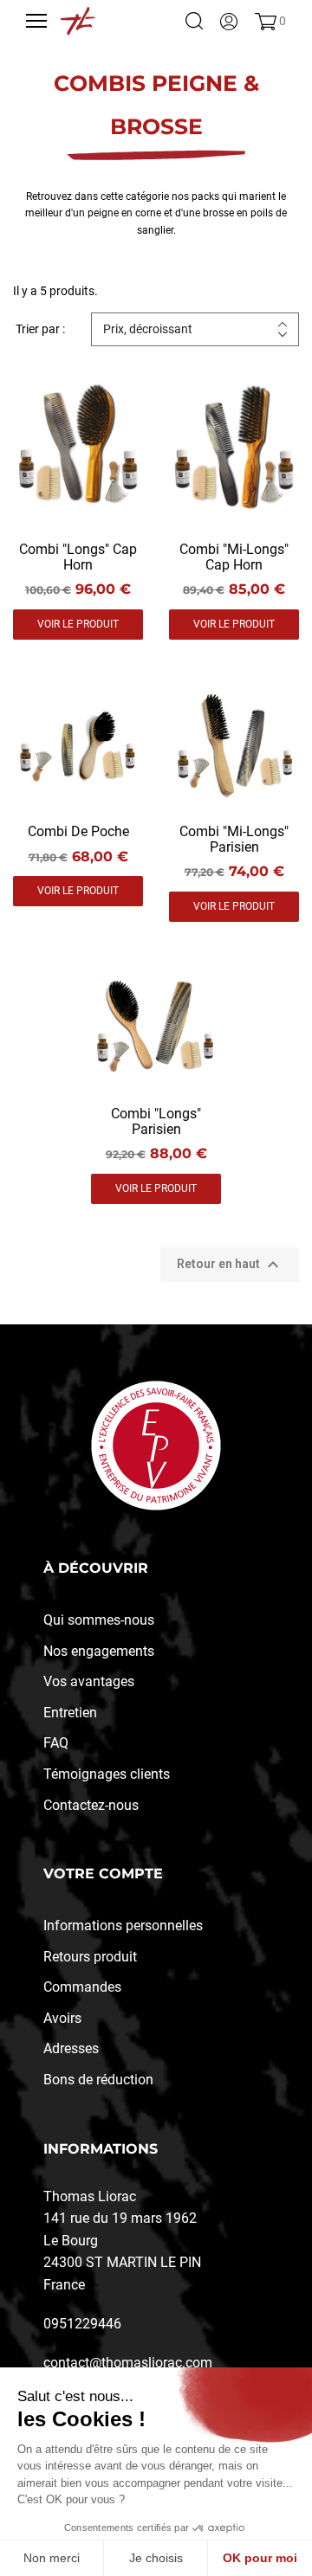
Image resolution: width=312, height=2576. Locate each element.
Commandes (82, 1987)
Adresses (71, 2048)
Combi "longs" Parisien (156, 1121)
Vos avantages (89, 1681)
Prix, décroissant (148, 329)
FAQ (56, 1743)
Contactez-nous (91, 1805)
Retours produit (90, 1957)
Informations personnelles (123, 1926)
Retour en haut (230, 1265)
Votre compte (103, 1874)
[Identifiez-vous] (229, 21)
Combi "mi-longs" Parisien (234, 839)
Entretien (70, 1713)
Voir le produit (78, 624)
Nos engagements (99, 1651)
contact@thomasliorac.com (128, 2363)
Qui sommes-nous (99, 1620)
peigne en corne (124, 213)
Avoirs (62, 2018)
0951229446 (82, 2324)
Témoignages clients (107, 1774)
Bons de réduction (98, 2080)
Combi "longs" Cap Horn (78, 557)
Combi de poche (78, 831)
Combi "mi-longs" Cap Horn (234, 557)
